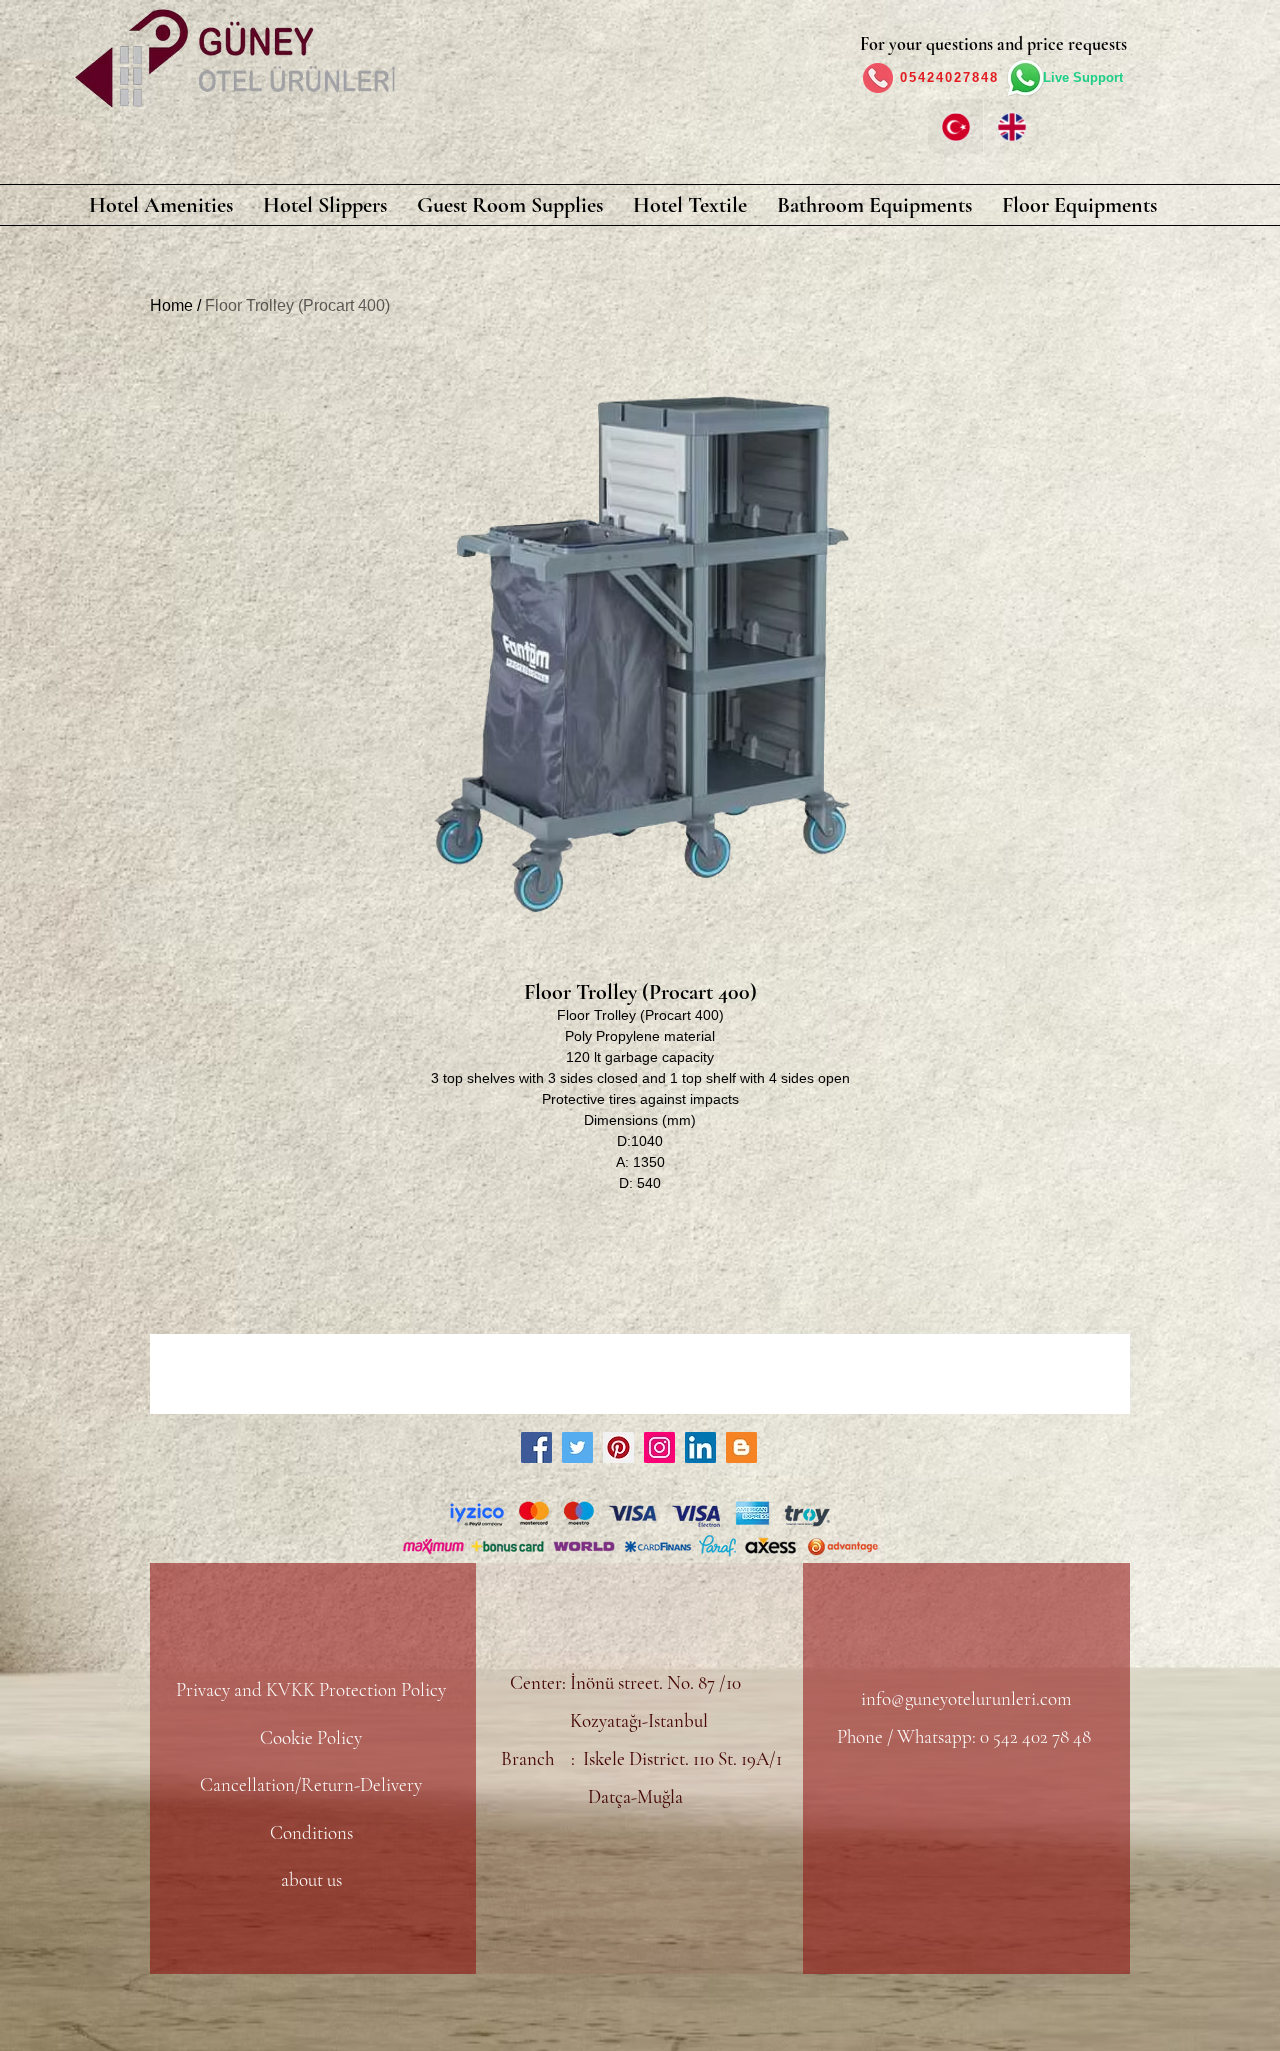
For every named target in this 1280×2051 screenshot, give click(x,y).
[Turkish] (955, 126)
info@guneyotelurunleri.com (966, 1698)
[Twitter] (577, 1447)
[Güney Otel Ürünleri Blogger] (741, 1447)
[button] (161, 205)
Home (171, 305)
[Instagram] (659, 1447)
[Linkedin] (700, 1447)
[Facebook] (536, 1447)
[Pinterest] (618, 1447)
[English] (1011, 126)
